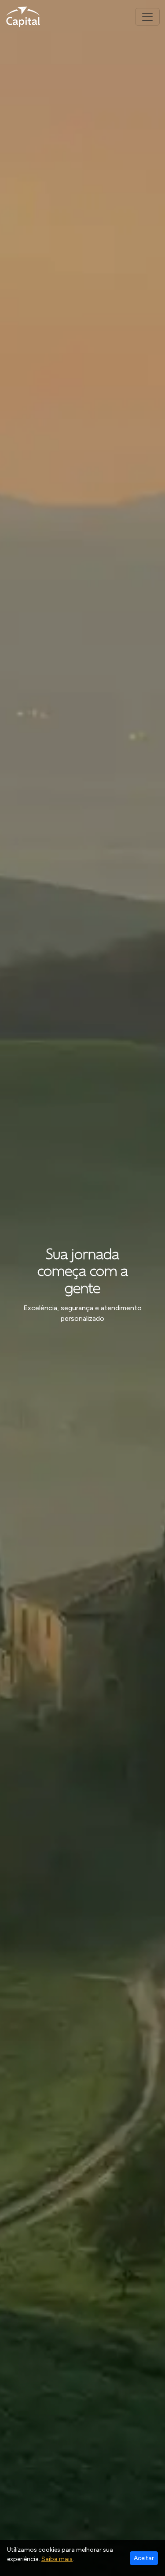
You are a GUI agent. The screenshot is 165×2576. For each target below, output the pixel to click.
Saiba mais (57, 2559)
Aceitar (144, 2558)
